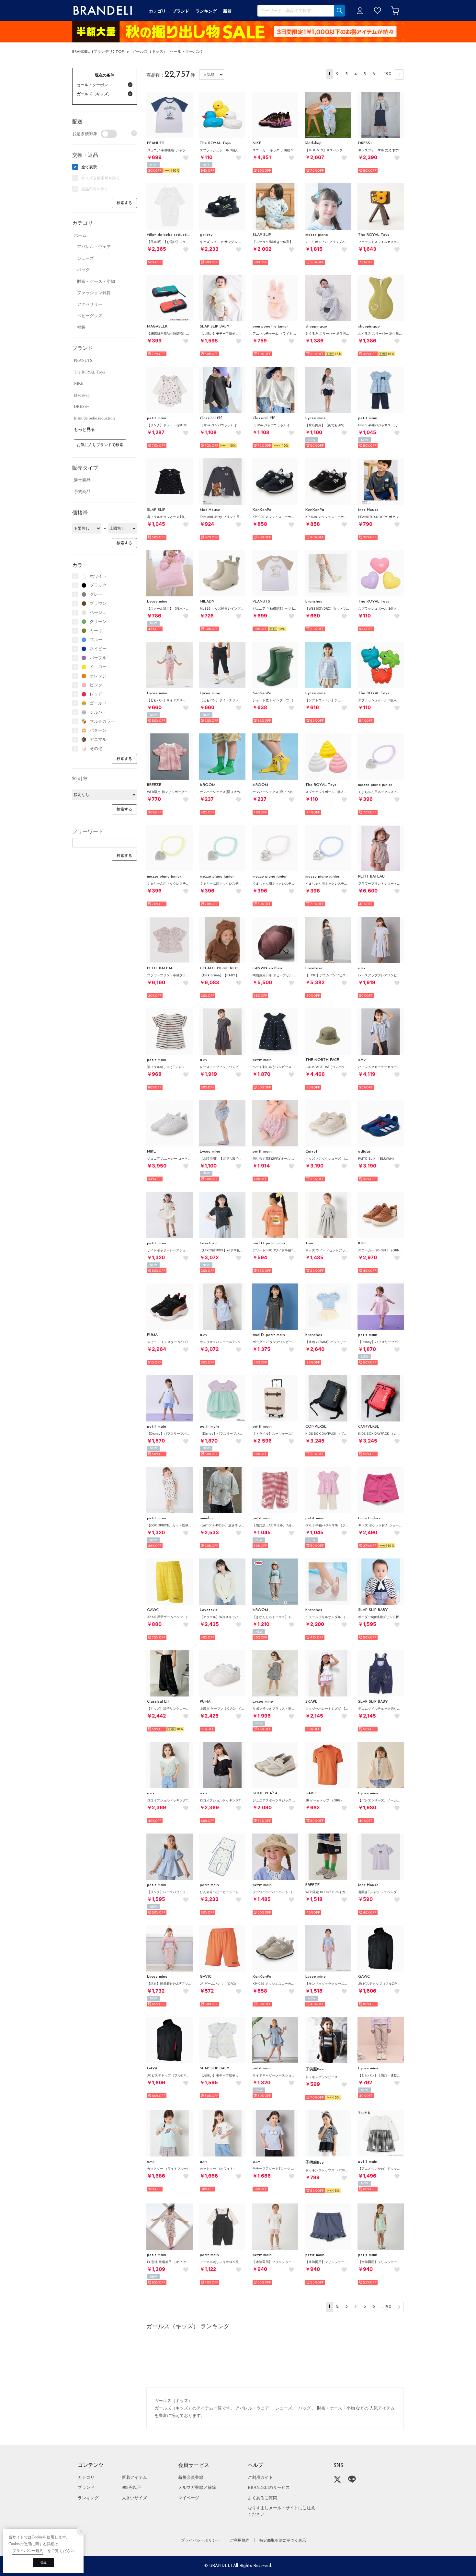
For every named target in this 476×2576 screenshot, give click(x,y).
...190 (386, 74)
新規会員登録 (191, 2477)
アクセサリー (90, 304)
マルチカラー (102, 721)
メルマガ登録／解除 (197, 2487)
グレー (96, 594)
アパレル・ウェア (94, 247)
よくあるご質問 (262, 2498)
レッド (96, 694)
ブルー (96, 640)
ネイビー (98, 649)
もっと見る (84, 429)
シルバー (98, 712)
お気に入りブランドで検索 (100, 445)
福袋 (81, 327)
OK (43, 2562)
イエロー (98, 667)
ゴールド (98, 703)
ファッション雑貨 (94, 293)
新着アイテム (134, 2477)
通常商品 (82, 480)
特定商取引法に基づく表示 (283, 2540)
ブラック (98, 585)
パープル (98, 658)
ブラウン (98, 603)
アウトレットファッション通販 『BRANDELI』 (103, 11)
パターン (98, 730)
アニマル (98, 739)
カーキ (96, 631)
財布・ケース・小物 (96, 281)
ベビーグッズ (90, 316)
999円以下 (131, 2487)
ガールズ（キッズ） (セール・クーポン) (167, 52)
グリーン (98, 621)
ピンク (96, 685)
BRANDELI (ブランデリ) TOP (98, 52)
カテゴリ (86, 2477)
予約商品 (82, 492)
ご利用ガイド (260, 2477)
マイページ (189, 2498)
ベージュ (98, 612)
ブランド (86, 2487)
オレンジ (98, 676)
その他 (96, 748)
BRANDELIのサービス (269, 2487)
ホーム (80, 235)
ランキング (88, 2498)
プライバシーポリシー (200, 2540)
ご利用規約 (240, 2540)
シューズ (85, 258)
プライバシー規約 (28, 2551)
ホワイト (98, 576)
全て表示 (89, 167)
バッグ (83, 270)
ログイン (360, 11)
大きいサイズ (134, 2498)
